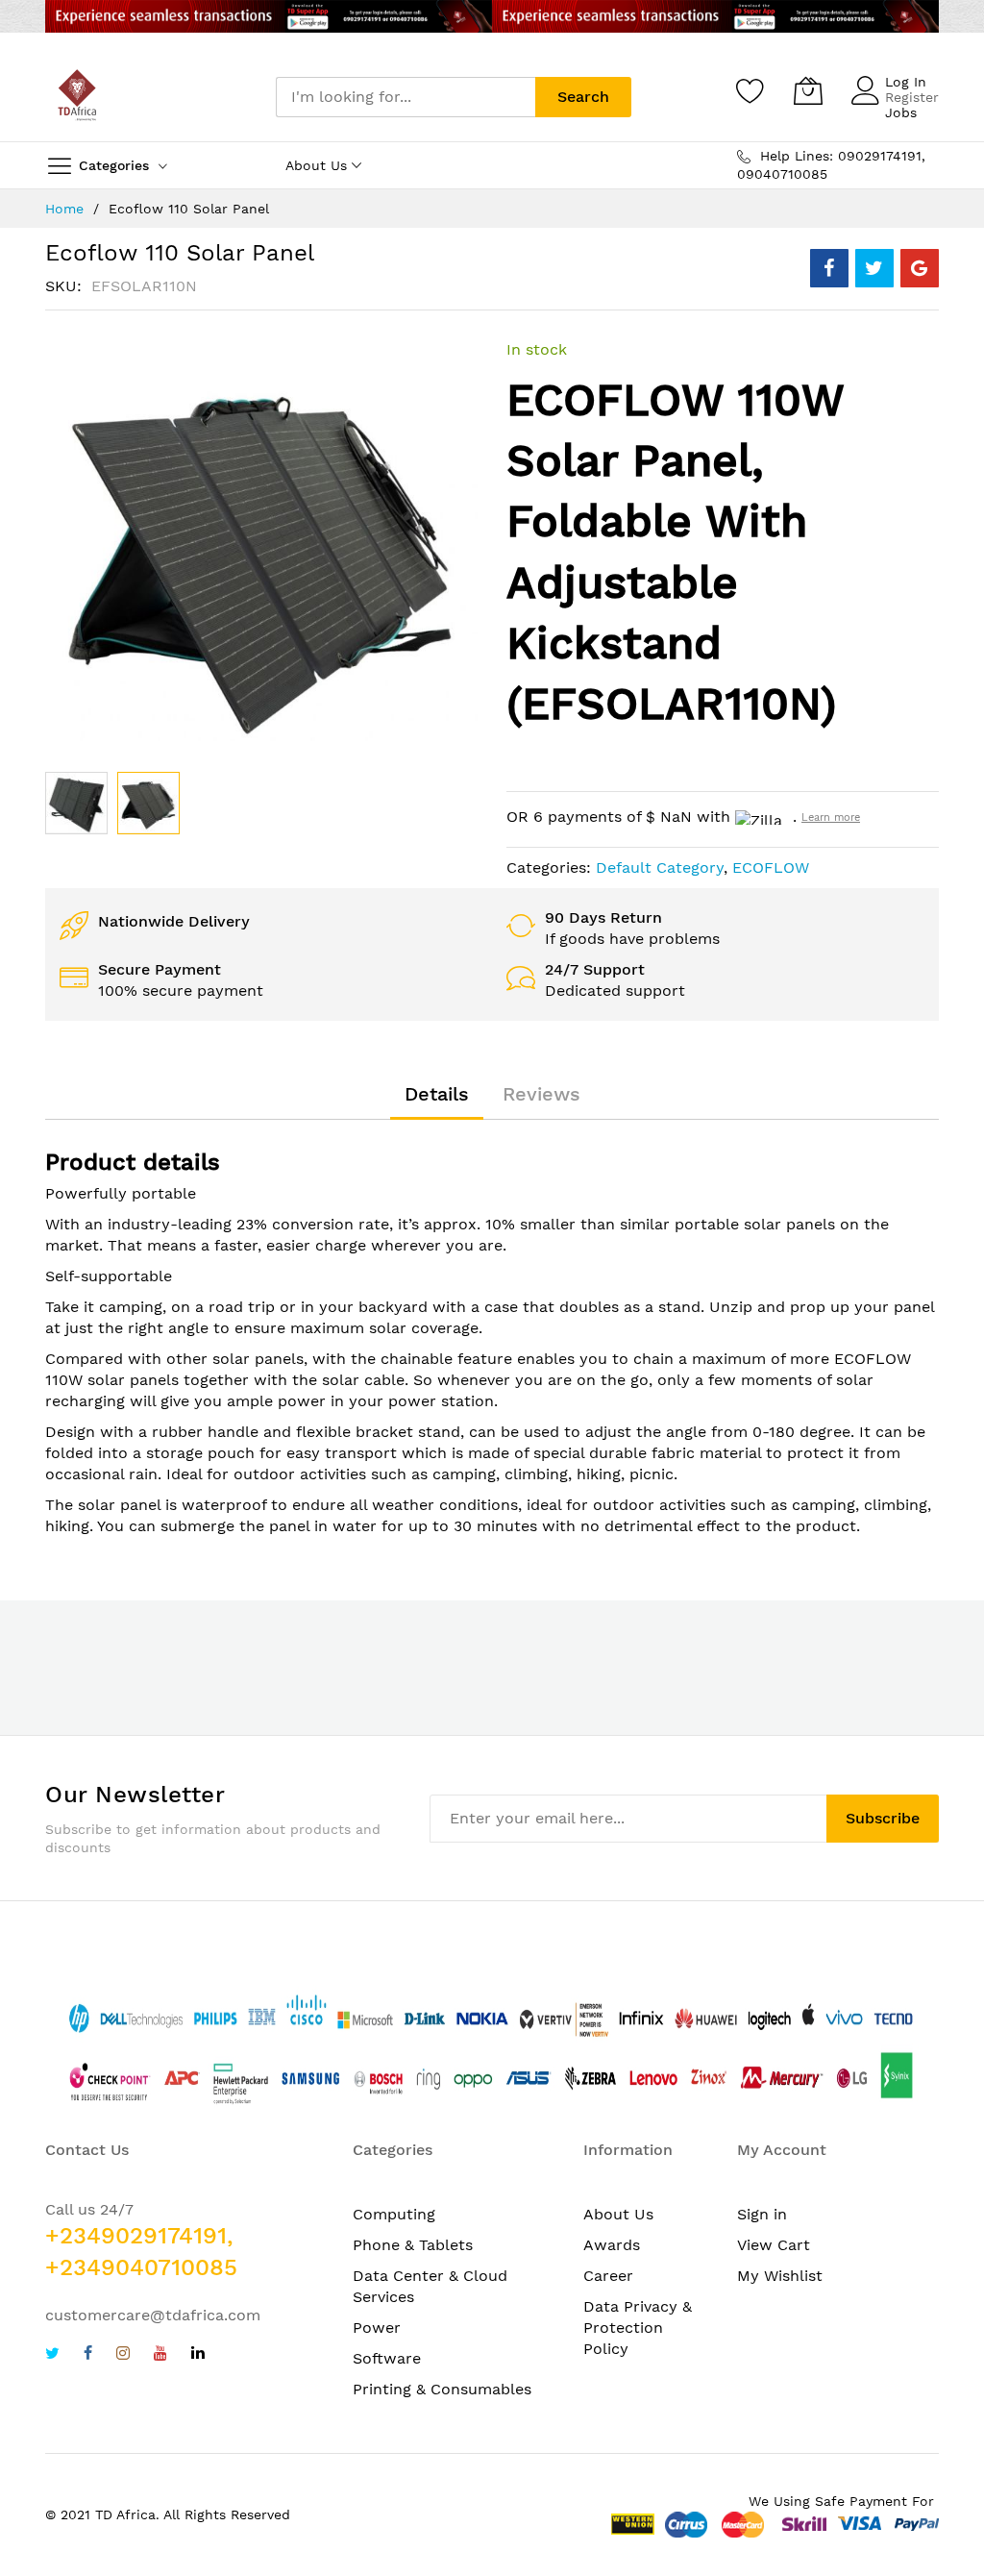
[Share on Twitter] (874, 268)
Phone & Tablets (413, 2245)
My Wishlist (780, 2276)
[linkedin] (198, 2355)
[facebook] (88, 2355)
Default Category (660, 867)
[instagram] (123, 2355)
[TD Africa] (79, 97)
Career (608, 2276)
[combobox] (406, 97)
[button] (148, 803)
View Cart (774, 2245)
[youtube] (160, 2355)
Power (377, 2328)
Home (64, 209)
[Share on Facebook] (829, 268)
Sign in (762, 2214)
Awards (612, 2245)
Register (912, 97)
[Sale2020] (492, 16)
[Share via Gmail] (920, 268)
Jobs (901, 112)
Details (437, 1094)
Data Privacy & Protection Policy (638, 2328)
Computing (394, 2214)
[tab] (437, 1094)
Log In (906, 82)
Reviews (541, 1094)
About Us (618, 2214)
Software (387, 2358)
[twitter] (52, 2355)
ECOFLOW (771, 867)
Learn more (831, 817)
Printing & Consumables (442, 2389)
